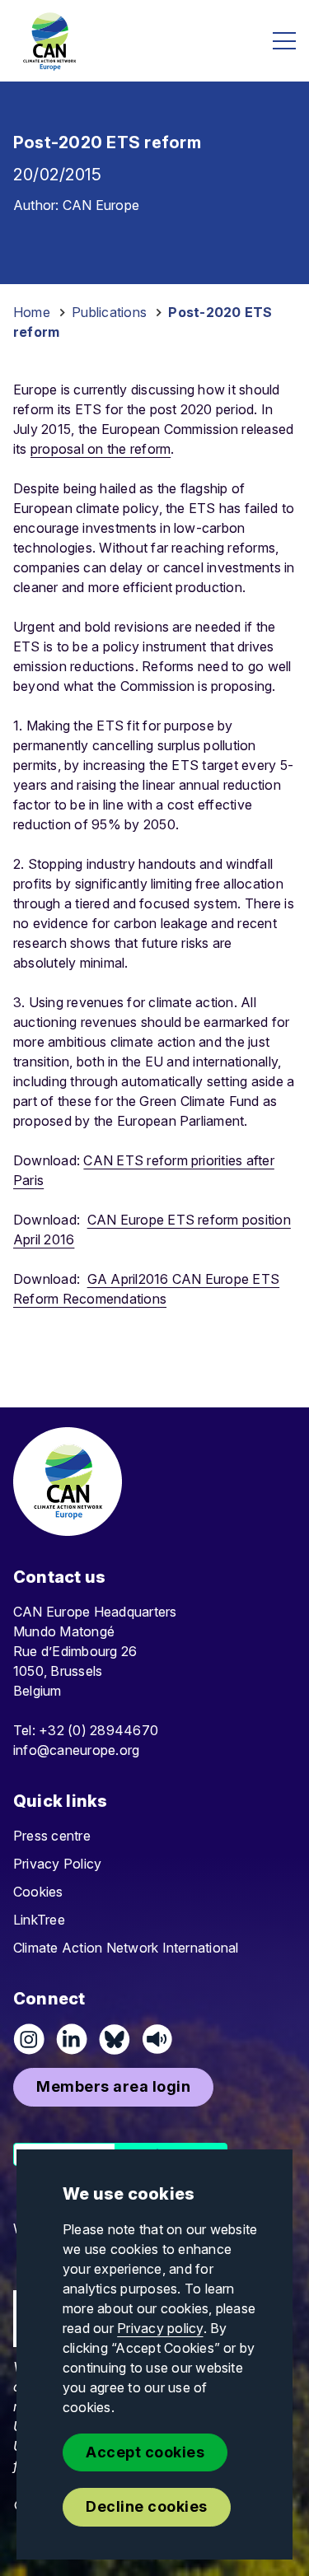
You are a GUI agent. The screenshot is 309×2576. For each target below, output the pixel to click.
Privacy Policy (57, 1864)
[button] (113, 2087)
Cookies (38, 1892)
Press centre (52, 1836)
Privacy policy (160, 2328)
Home (32, 312)
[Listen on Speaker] (157, 2039)
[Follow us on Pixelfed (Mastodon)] (115, 2039)
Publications (109, 312)
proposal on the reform (101, 449)
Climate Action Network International (126, 1948)
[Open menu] (284, 41)
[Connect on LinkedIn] (72, 2039)
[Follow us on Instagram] (29, 2039)
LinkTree (39, 1920)
